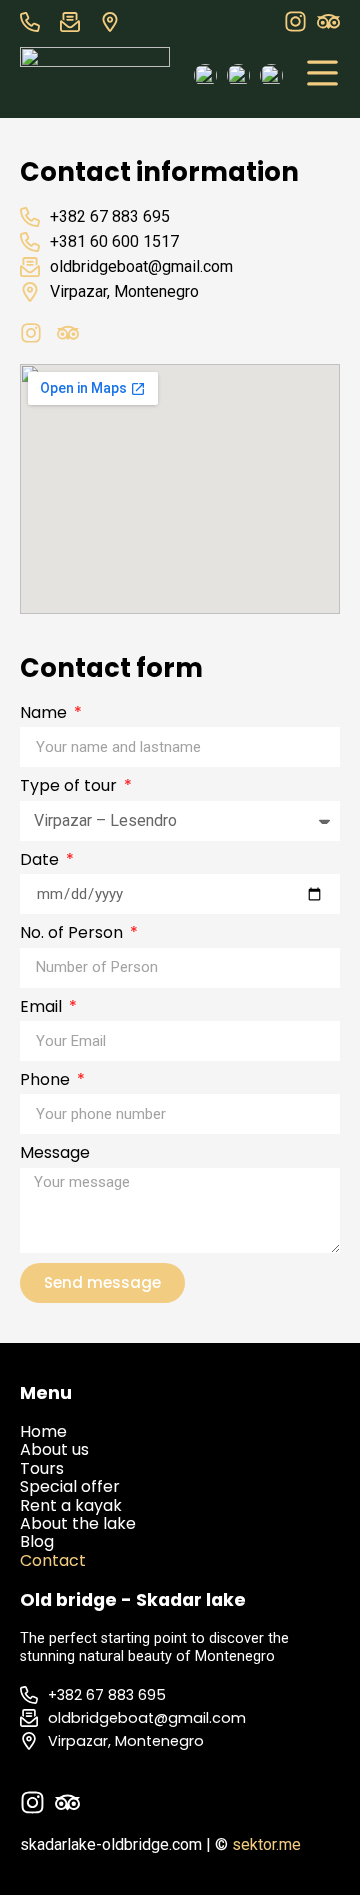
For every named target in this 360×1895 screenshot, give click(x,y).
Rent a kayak (73, 1506)
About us (54, 1450)
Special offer (70, 1487)
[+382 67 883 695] (35, 22)
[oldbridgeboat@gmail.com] (75, 22)
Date (41, 861)
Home (43, 1432)
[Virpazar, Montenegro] (115, 22)
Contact (53, 1561)
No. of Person (73, 934)
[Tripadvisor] (328, 21)
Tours (42, 1469)
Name (45, 714)
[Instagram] (295, 21)
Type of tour (70, 787)
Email (43, 1008)
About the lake (78, 1524)
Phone (47, 1081)
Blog (37, 1542)
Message (55, 1154)
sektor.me (266, 1844)
